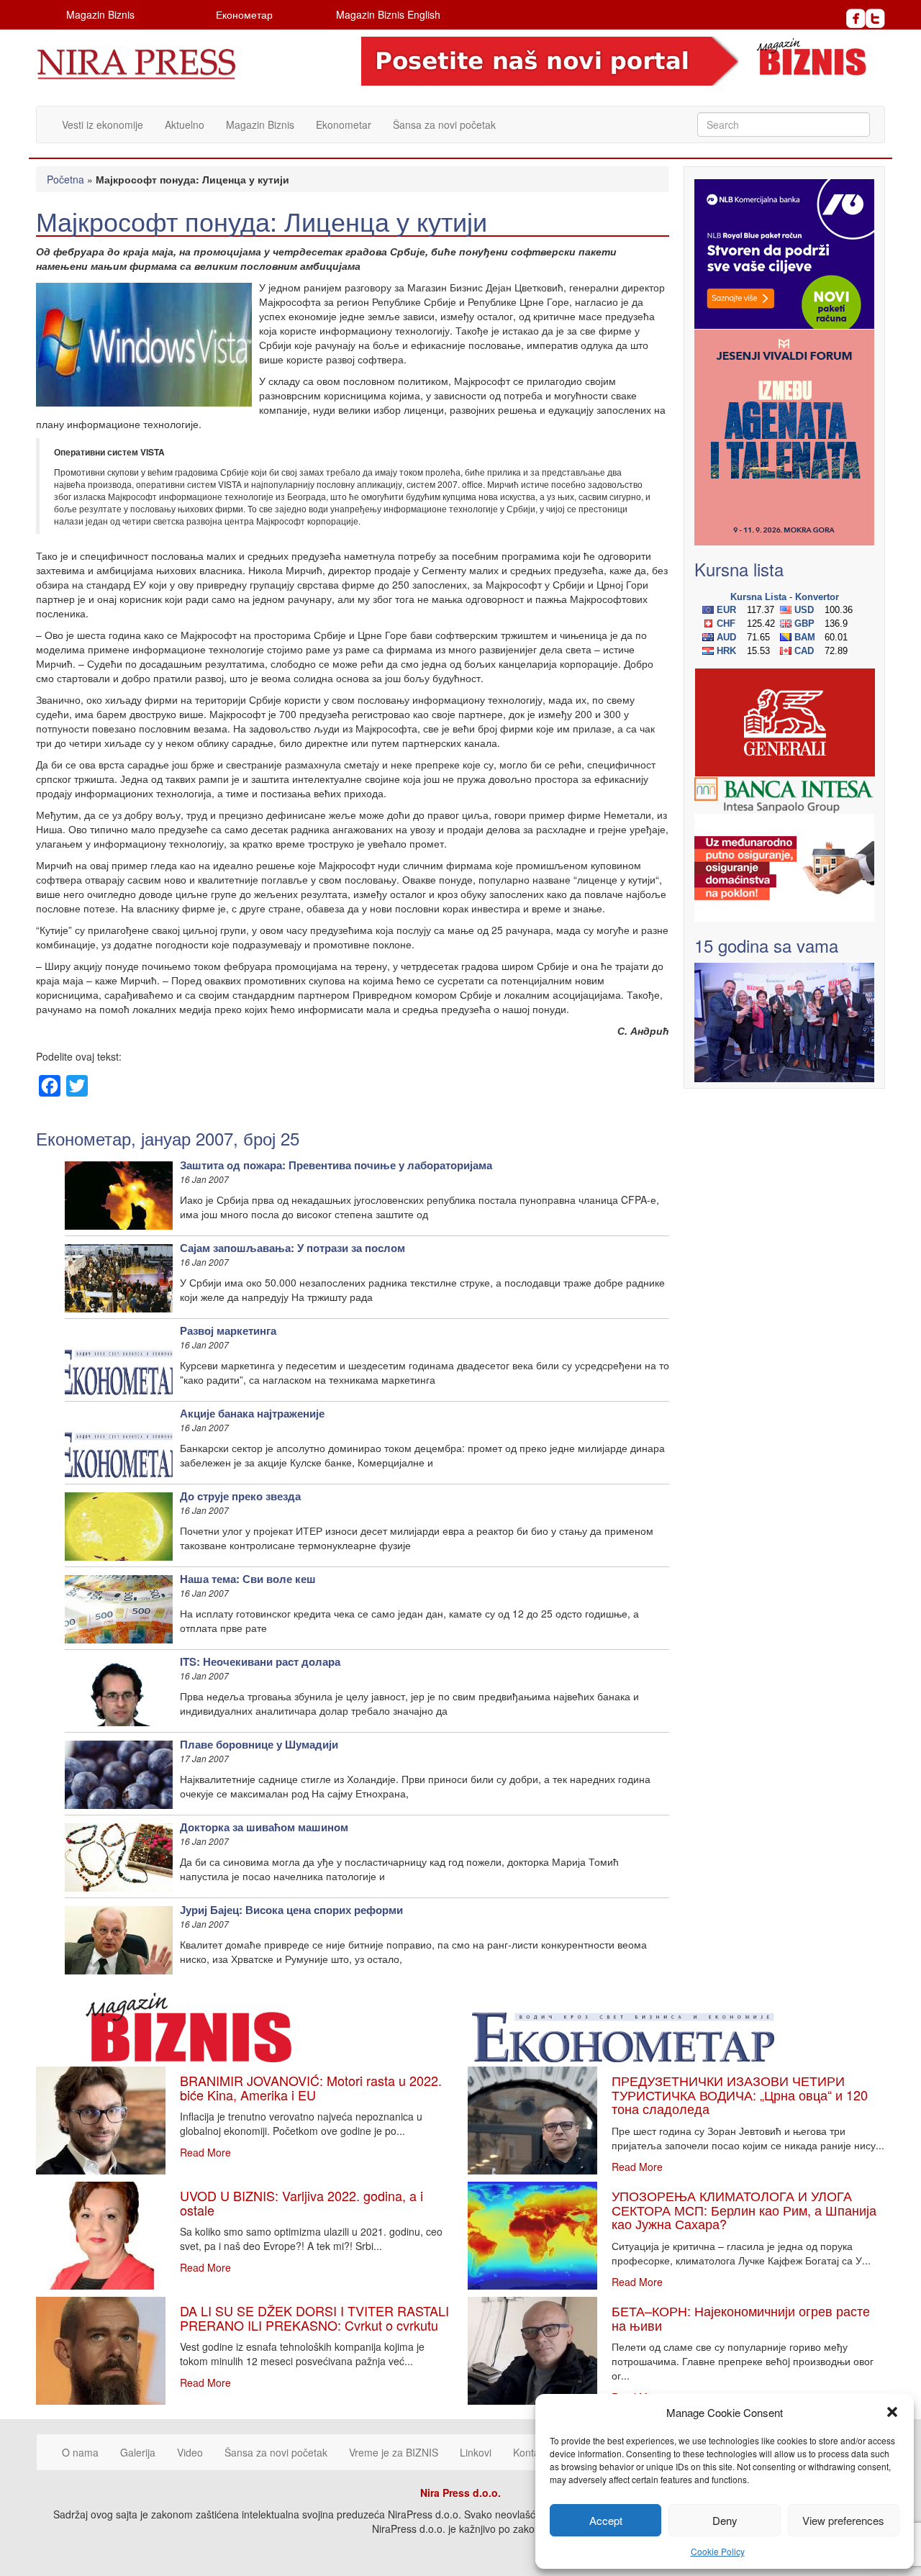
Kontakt (530, 2452)
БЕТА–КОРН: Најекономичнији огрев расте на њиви (741, 2318)
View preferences (843, 2520)
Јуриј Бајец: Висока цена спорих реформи (291, 1910)
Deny (725, 2520)
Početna (65, 179)
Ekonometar (344, 124)
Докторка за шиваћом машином (264, 1827)
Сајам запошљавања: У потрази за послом (292, 1248)
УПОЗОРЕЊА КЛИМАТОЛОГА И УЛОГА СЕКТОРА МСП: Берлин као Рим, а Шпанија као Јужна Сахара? (744, 2210)
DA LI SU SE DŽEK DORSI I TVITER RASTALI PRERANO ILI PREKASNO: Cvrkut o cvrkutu (314, 2318)
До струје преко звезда (240, 1496)
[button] (892, 2412)
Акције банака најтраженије (252, 1413)
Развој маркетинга (228, 1330)
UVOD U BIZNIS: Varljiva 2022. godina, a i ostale (301, 2203)
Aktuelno (185, 124)
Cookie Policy (718, 2551)
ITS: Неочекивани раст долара (260, 1661)
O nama (80, 2452)
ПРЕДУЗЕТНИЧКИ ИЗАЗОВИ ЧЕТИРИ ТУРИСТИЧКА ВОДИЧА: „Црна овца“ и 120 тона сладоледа (740, 2095)
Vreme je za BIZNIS (394, 2452)
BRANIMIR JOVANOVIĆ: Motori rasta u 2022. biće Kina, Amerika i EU (311, 2087)
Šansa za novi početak (444, 124)
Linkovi (476, 2452)
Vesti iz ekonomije (103, 124)
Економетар (244, 14)
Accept (606, 2520)
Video (190, 2452)
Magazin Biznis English (388, 14)
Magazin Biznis (100, 14)
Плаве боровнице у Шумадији (259, 1744)
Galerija (138, 2452)
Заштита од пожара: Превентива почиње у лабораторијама (336, 1165)
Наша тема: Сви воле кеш (248, 1579)
